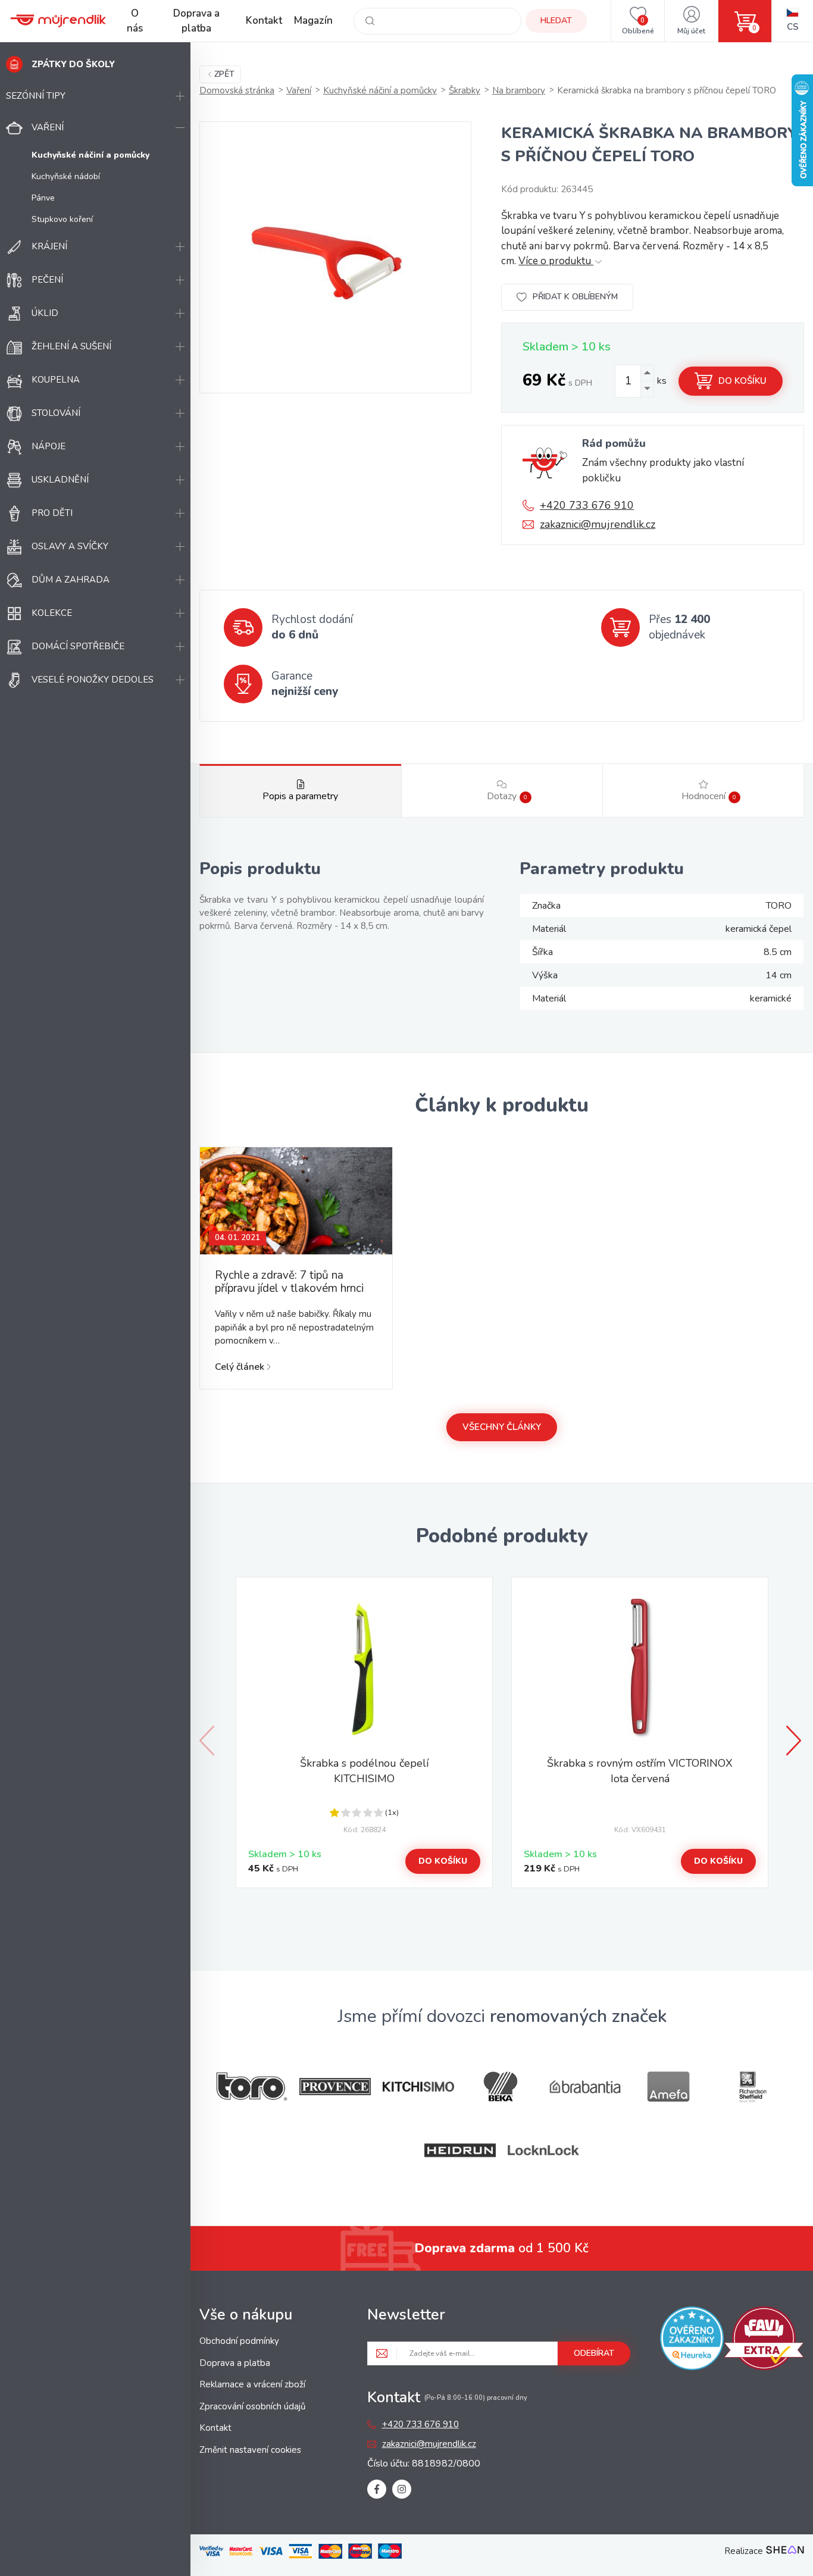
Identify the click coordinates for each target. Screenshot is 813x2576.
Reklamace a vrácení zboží (252, 2384)
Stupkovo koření (62, 219)
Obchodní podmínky (239, 2341)
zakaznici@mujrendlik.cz (598, 524)
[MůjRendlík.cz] (58, 21)
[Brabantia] (585, 2087)
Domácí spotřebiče (78, 646)
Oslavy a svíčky (70, 546)
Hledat (556, 21)
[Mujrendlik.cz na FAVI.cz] (764, 2340)
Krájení (49, 246)
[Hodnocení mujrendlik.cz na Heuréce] (692, 2340)
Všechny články (502, 1427)
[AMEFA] (668, 2087)
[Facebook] (377, 2489)
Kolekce (52, 613)
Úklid (45, 313)
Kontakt (264, 21)
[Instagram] (402, 2489)
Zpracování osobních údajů (252, 2406)
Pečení (47, 280)
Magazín (313, 21)
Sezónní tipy (36, 96)
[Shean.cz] (785, 2551)
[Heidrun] (460, 2150)
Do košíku (742, 381)
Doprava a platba (196, 21)
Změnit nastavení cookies (250, 2450)
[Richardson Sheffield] (752, 2087)
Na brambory (519, 90)
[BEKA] (502, 2087)
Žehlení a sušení (71, 346)
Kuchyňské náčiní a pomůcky (380, 90)
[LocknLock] (543, 2150)
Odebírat (594, 2353)
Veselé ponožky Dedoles (93, 680)
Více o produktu (556, 261)
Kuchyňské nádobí (66, 176)
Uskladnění (60, 480)
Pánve (43, 198)
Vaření (48, 127)
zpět (224, 74)
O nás (135, 21)
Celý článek (240, 1367)
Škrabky (465, 90)
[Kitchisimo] (418, 2087)
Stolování (56, 413)
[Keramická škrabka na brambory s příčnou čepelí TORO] (335, 257)
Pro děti (52, 513)
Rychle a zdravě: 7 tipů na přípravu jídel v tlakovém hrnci (289, 1282)
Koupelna (56, 380)
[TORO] (252, 2087)
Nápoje (49, 446)
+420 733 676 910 (587, 505)
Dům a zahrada (71, 580)
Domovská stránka (237, 90)
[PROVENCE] (335, 2087)
